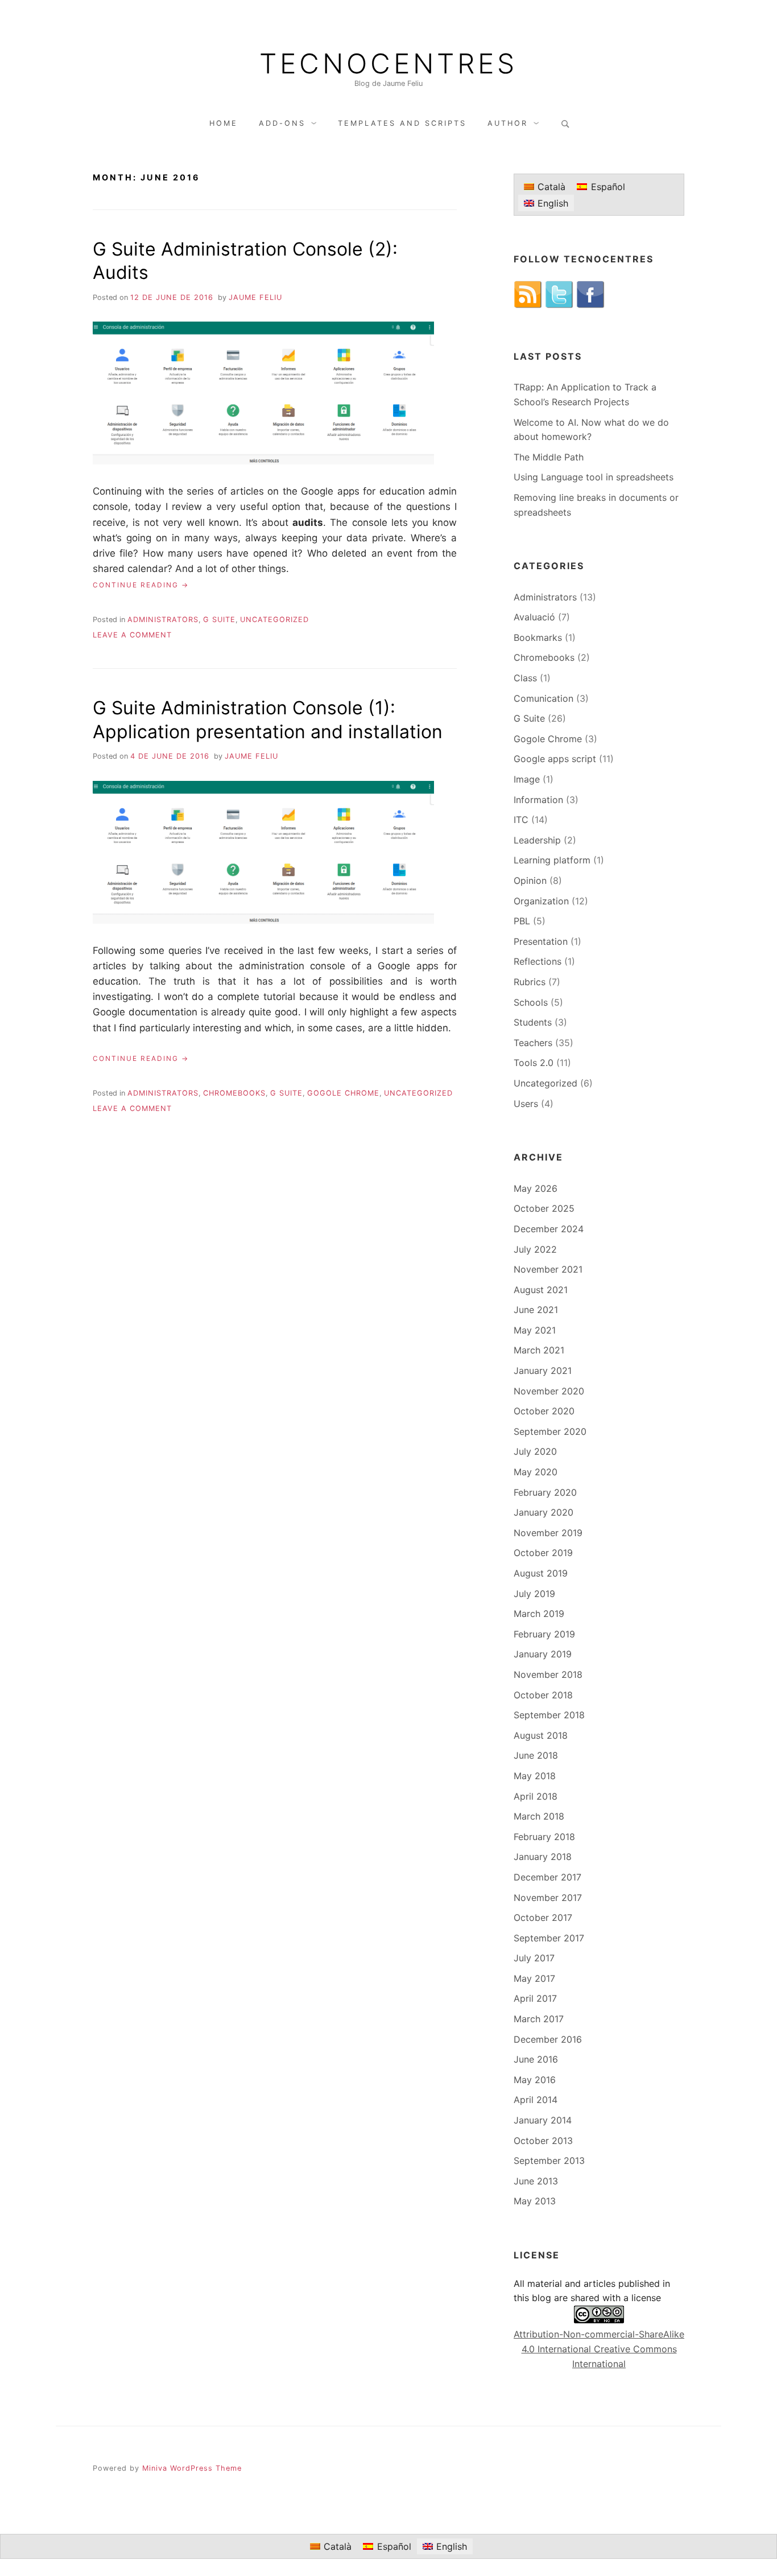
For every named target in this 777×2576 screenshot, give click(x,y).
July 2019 (534, 1594)
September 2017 (549, 1938)
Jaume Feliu (255, 297)
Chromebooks (234, 1093)
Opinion (530, 880)
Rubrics (530, 982)
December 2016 (548, 2039)
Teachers (533, 1043)
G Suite (219, 620)
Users (526, 1104)
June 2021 (536, 1310)
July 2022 (535, 1249)
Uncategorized (274, 620)
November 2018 (548, 1674)
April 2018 (536, 1796)
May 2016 (535, 2080)
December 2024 (549, 1229)
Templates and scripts (402, 123)
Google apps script (555, 759)
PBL (522, 921)
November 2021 (548, 1269)
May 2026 (536, 1188)
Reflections (538, 961)
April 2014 (536, 2100)
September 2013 (549, 2161)
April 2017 (535, 1998)
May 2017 (534, 1978)
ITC (521, 820)
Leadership (537, 840)
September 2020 (550, 1431)
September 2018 (549, 1715)
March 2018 (539, 1816)
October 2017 (543, 1917)
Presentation (541, 941)
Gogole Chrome (343, 1093)
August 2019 (541, 1573)
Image (527, 779)
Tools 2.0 (534, 1063)
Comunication (544, 698)
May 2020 (536, 1472)
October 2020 (544, 1411)
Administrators (163, 620)
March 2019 (539, 1614)
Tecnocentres (388, 64)
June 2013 (536, 2181)
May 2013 (535, 2201)
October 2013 (543, 2141)
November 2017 (548, 1898)
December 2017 (547, 1877)
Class (525, 678)
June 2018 (536, 1755)
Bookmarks (538, 637)
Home (224, 123)
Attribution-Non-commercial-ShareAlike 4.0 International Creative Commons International (599, 2349)
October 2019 (543, 1553)
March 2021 (539, 1350)
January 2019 (543, 1654)
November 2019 (548, 1533)
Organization (541, 901)
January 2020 (544, 1512)
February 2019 (544, 1634)
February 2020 (545, 1492)
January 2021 (543, 1371)
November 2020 (549, 1391)
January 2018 (543, 1857)
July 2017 (534, 1958)
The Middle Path (549, 457)
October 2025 (544, 1208)
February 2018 (544, 1837)
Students (533, 1022)
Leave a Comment (132, 635)
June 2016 (536, 2059)
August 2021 (541, 1290)
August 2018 (541, 1735)
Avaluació (534, 617)
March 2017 (539, 2019)
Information (538, 800)
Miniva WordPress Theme (192, 2468)
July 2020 (535, 1451)
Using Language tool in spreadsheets (594, 477)
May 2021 (535, 1330)
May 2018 (535, 1776)
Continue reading (141, 585)
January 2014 (543, 2120)
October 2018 (543, 1695)
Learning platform (552, 860)
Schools (531, 1002)
